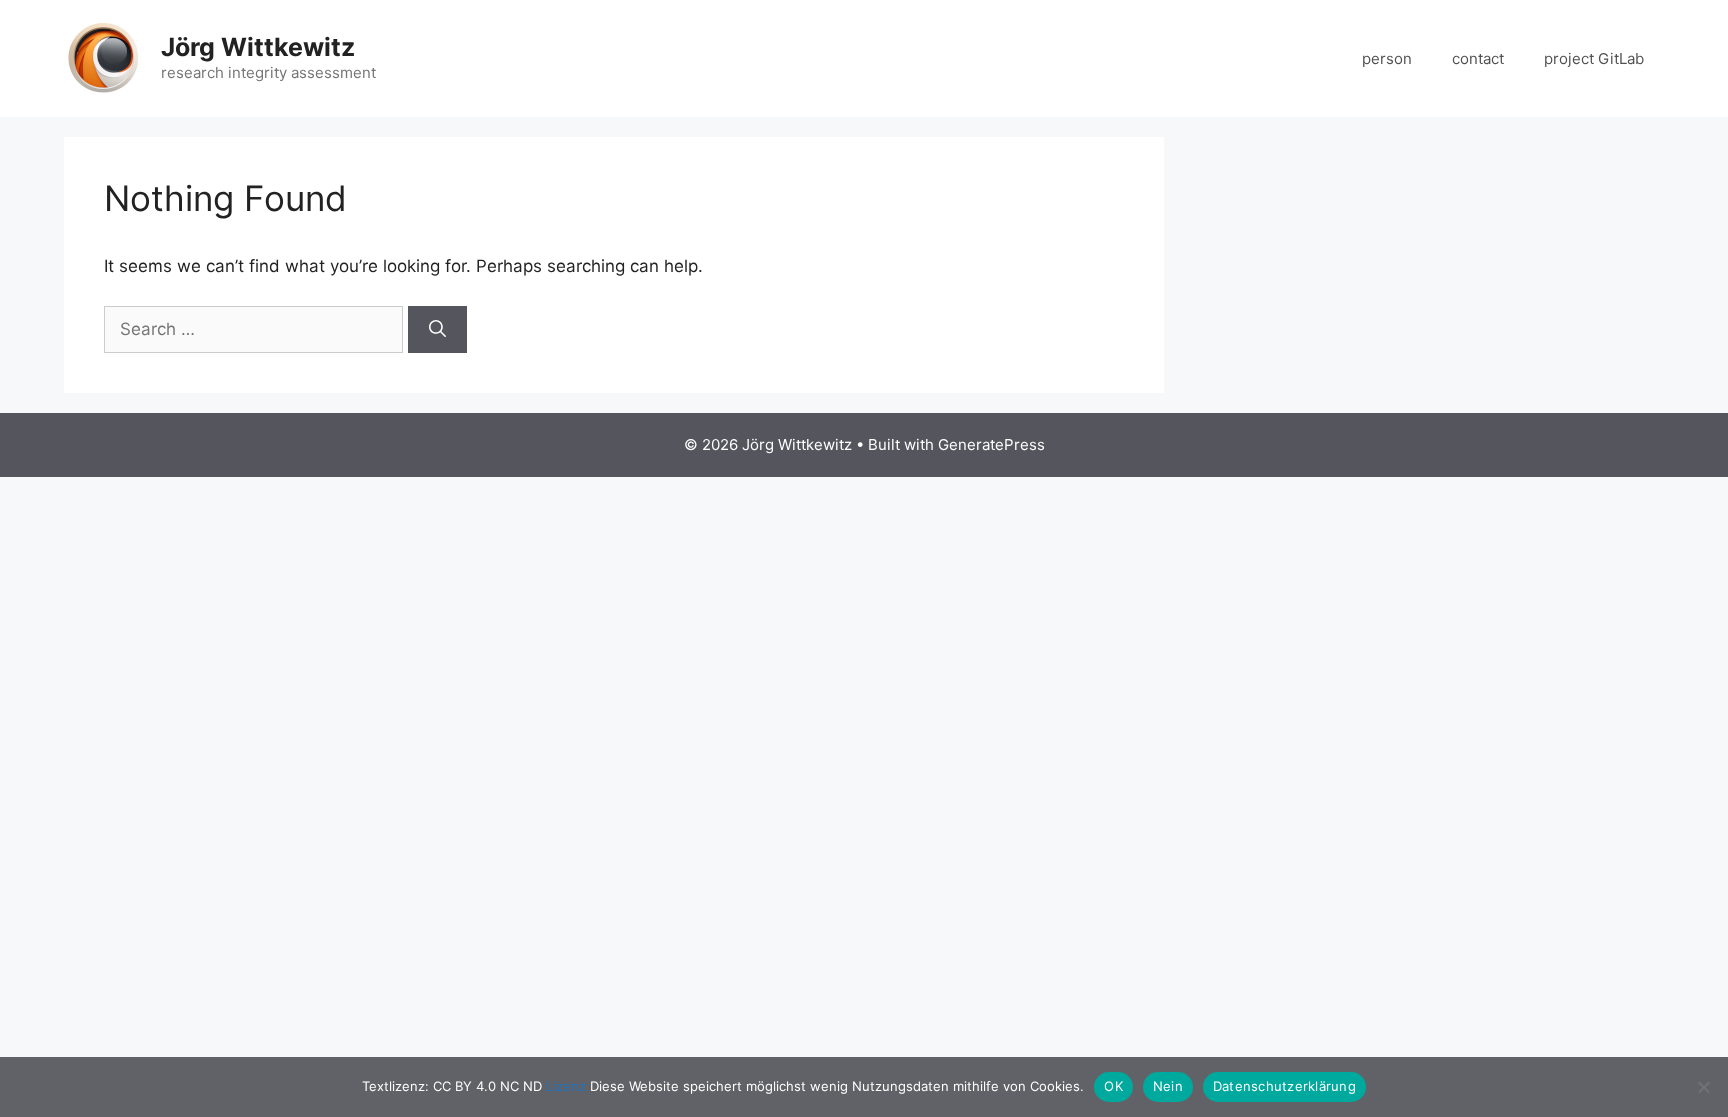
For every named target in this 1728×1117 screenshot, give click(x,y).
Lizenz (566, 1086)
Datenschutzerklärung (1284, 1086)
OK (1113, 1086)
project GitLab (1594, 58)
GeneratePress (991, 444)
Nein (1168, 1086)
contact (1478, 58)
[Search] (437, 330)
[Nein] (1703, 1087)
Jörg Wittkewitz (258, 47)
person (1387, 58)
